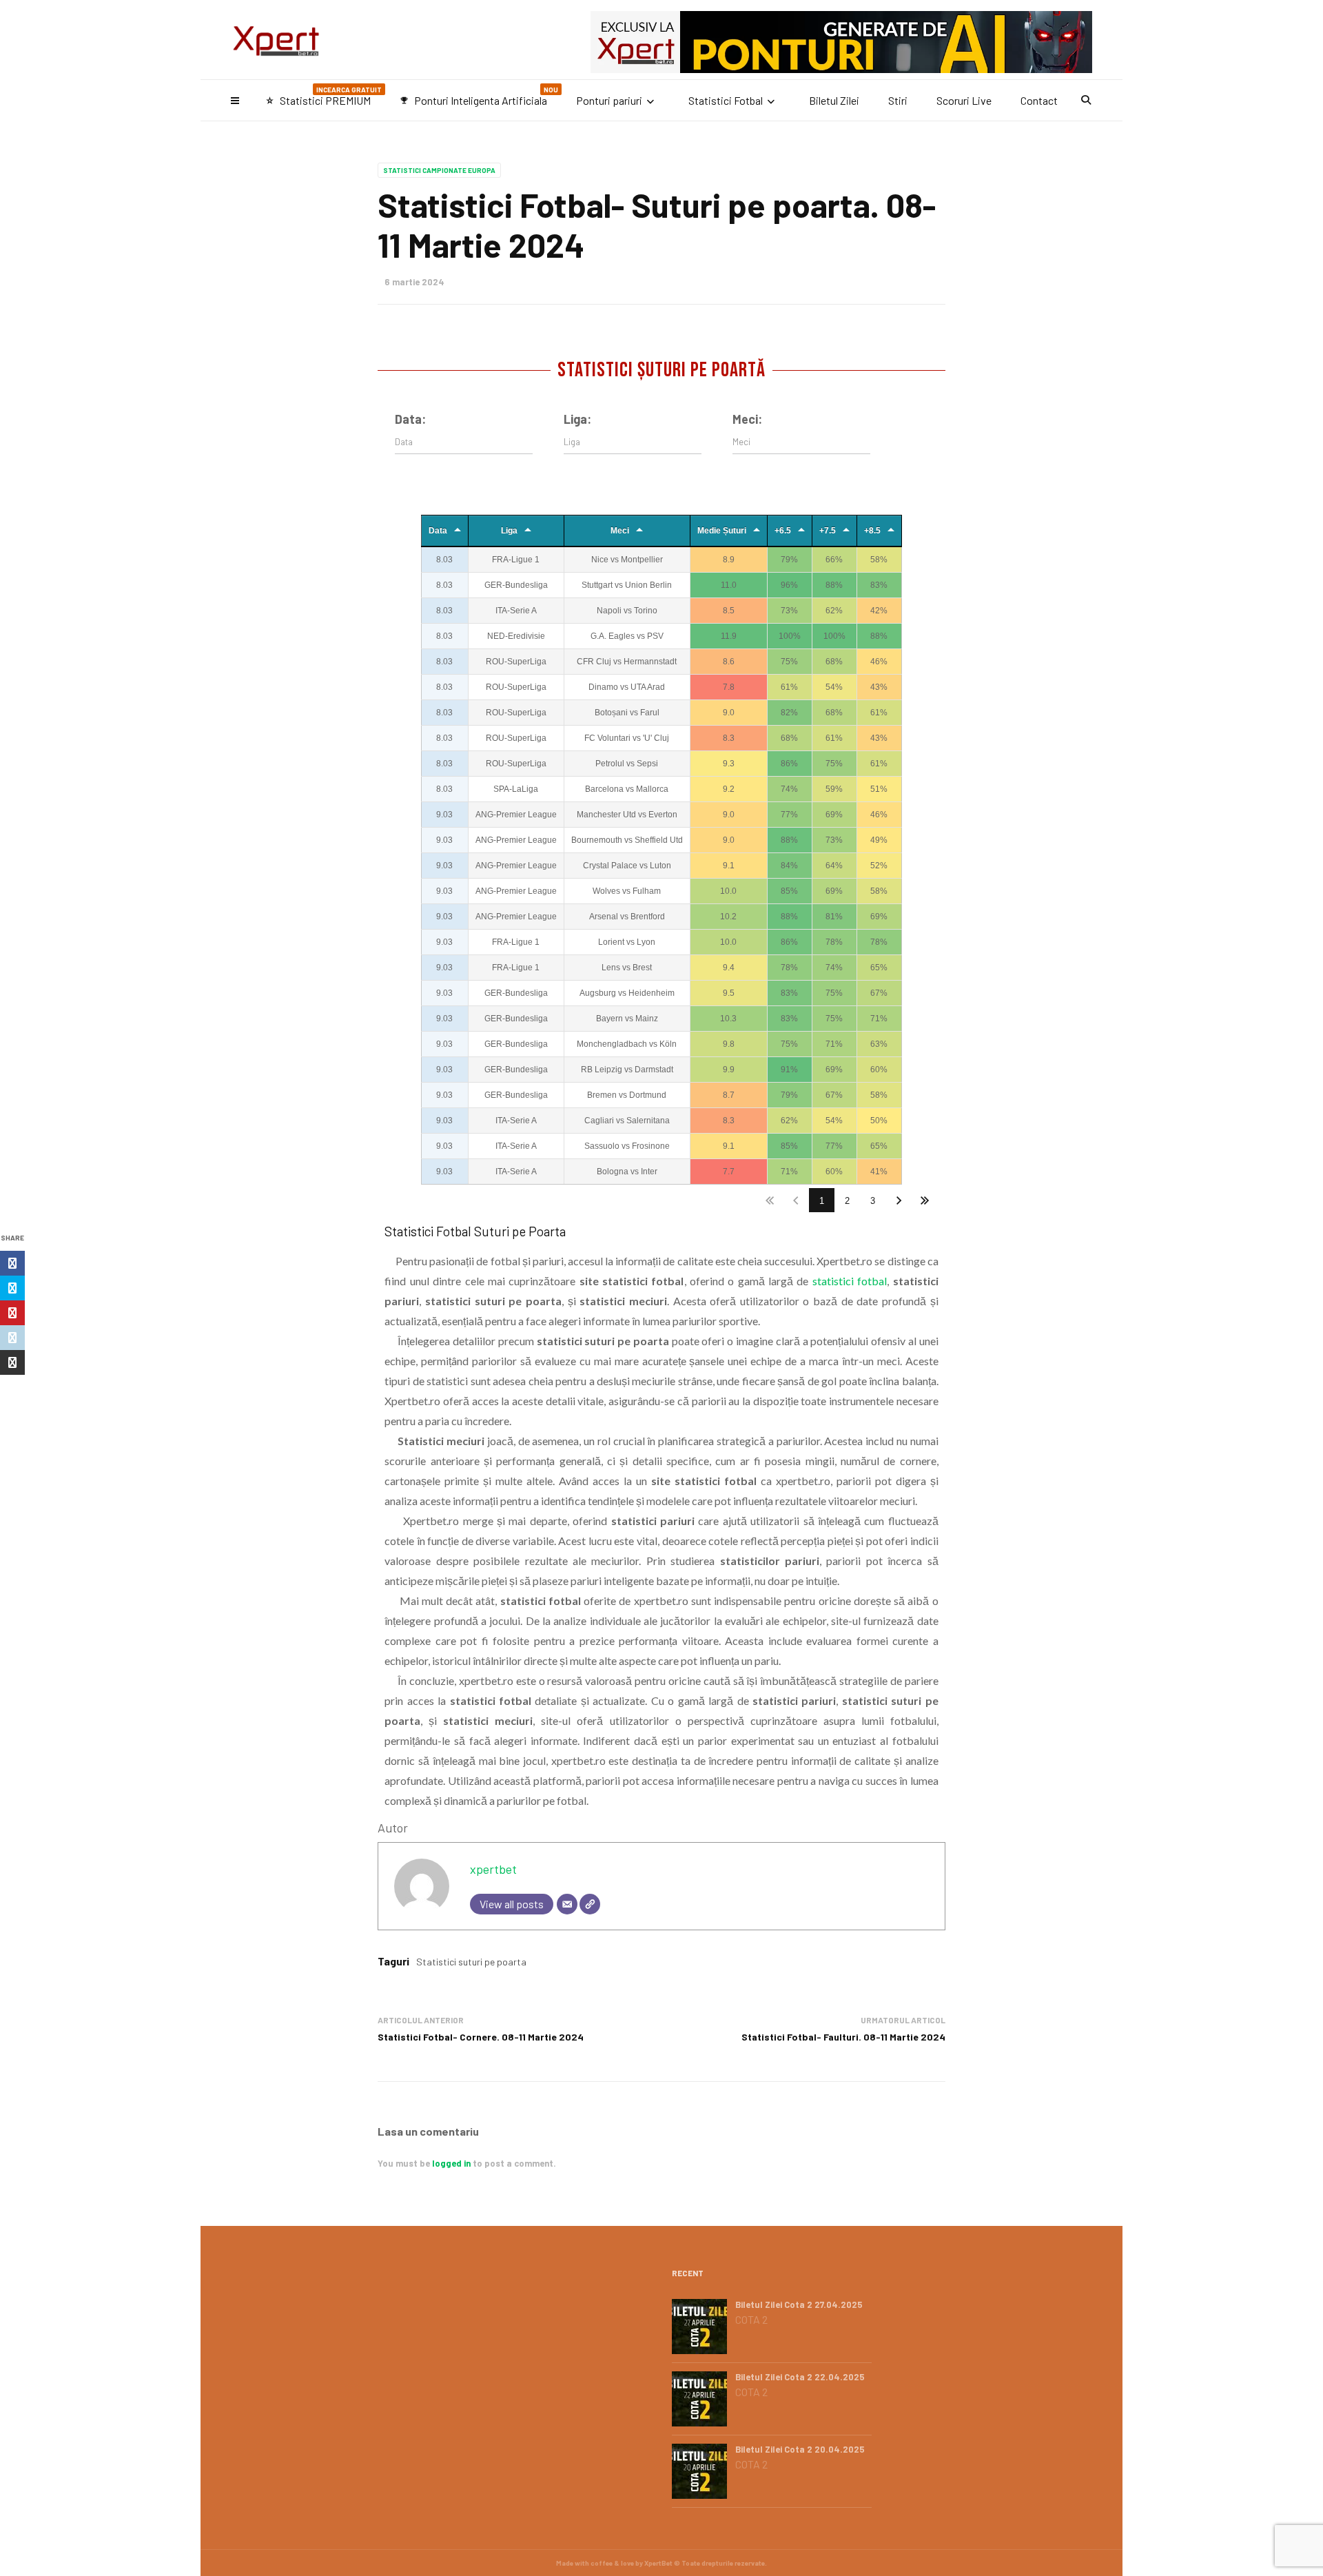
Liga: (577, 419)
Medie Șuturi (722, 531)
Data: (410, 419)
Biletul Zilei (834, 100)
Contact (1039, 100)
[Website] (590, 1904)
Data (438, 531)
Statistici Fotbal (726, 100)
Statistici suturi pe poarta (471, 1962)
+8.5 (872, 531)
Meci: (747, 419)
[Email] (567, 1904)
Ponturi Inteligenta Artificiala (479, 96)
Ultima (925, 1200)
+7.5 (828, 531)
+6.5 (783, 531)
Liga (509, 531)
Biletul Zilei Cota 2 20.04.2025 (800, 2449)
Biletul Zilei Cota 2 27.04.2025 (799, 2304)
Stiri (898, 100)
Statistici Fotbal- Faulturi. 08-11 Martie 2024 (843, 2037)
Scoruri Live (964, 100)
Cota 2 (751, 2320)
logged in (451, 2163)
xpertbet (493, 1869)
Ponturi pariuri (609, 100)
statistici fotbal (850, 1281)
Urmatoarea (899, 1200)
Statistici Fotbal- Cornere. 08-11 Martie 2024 (481, 2037)
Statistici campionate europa (439, 170)
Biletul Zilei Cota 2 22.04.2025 (800, 2377)
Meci (620, 531)
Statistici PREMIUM (324, 96)
